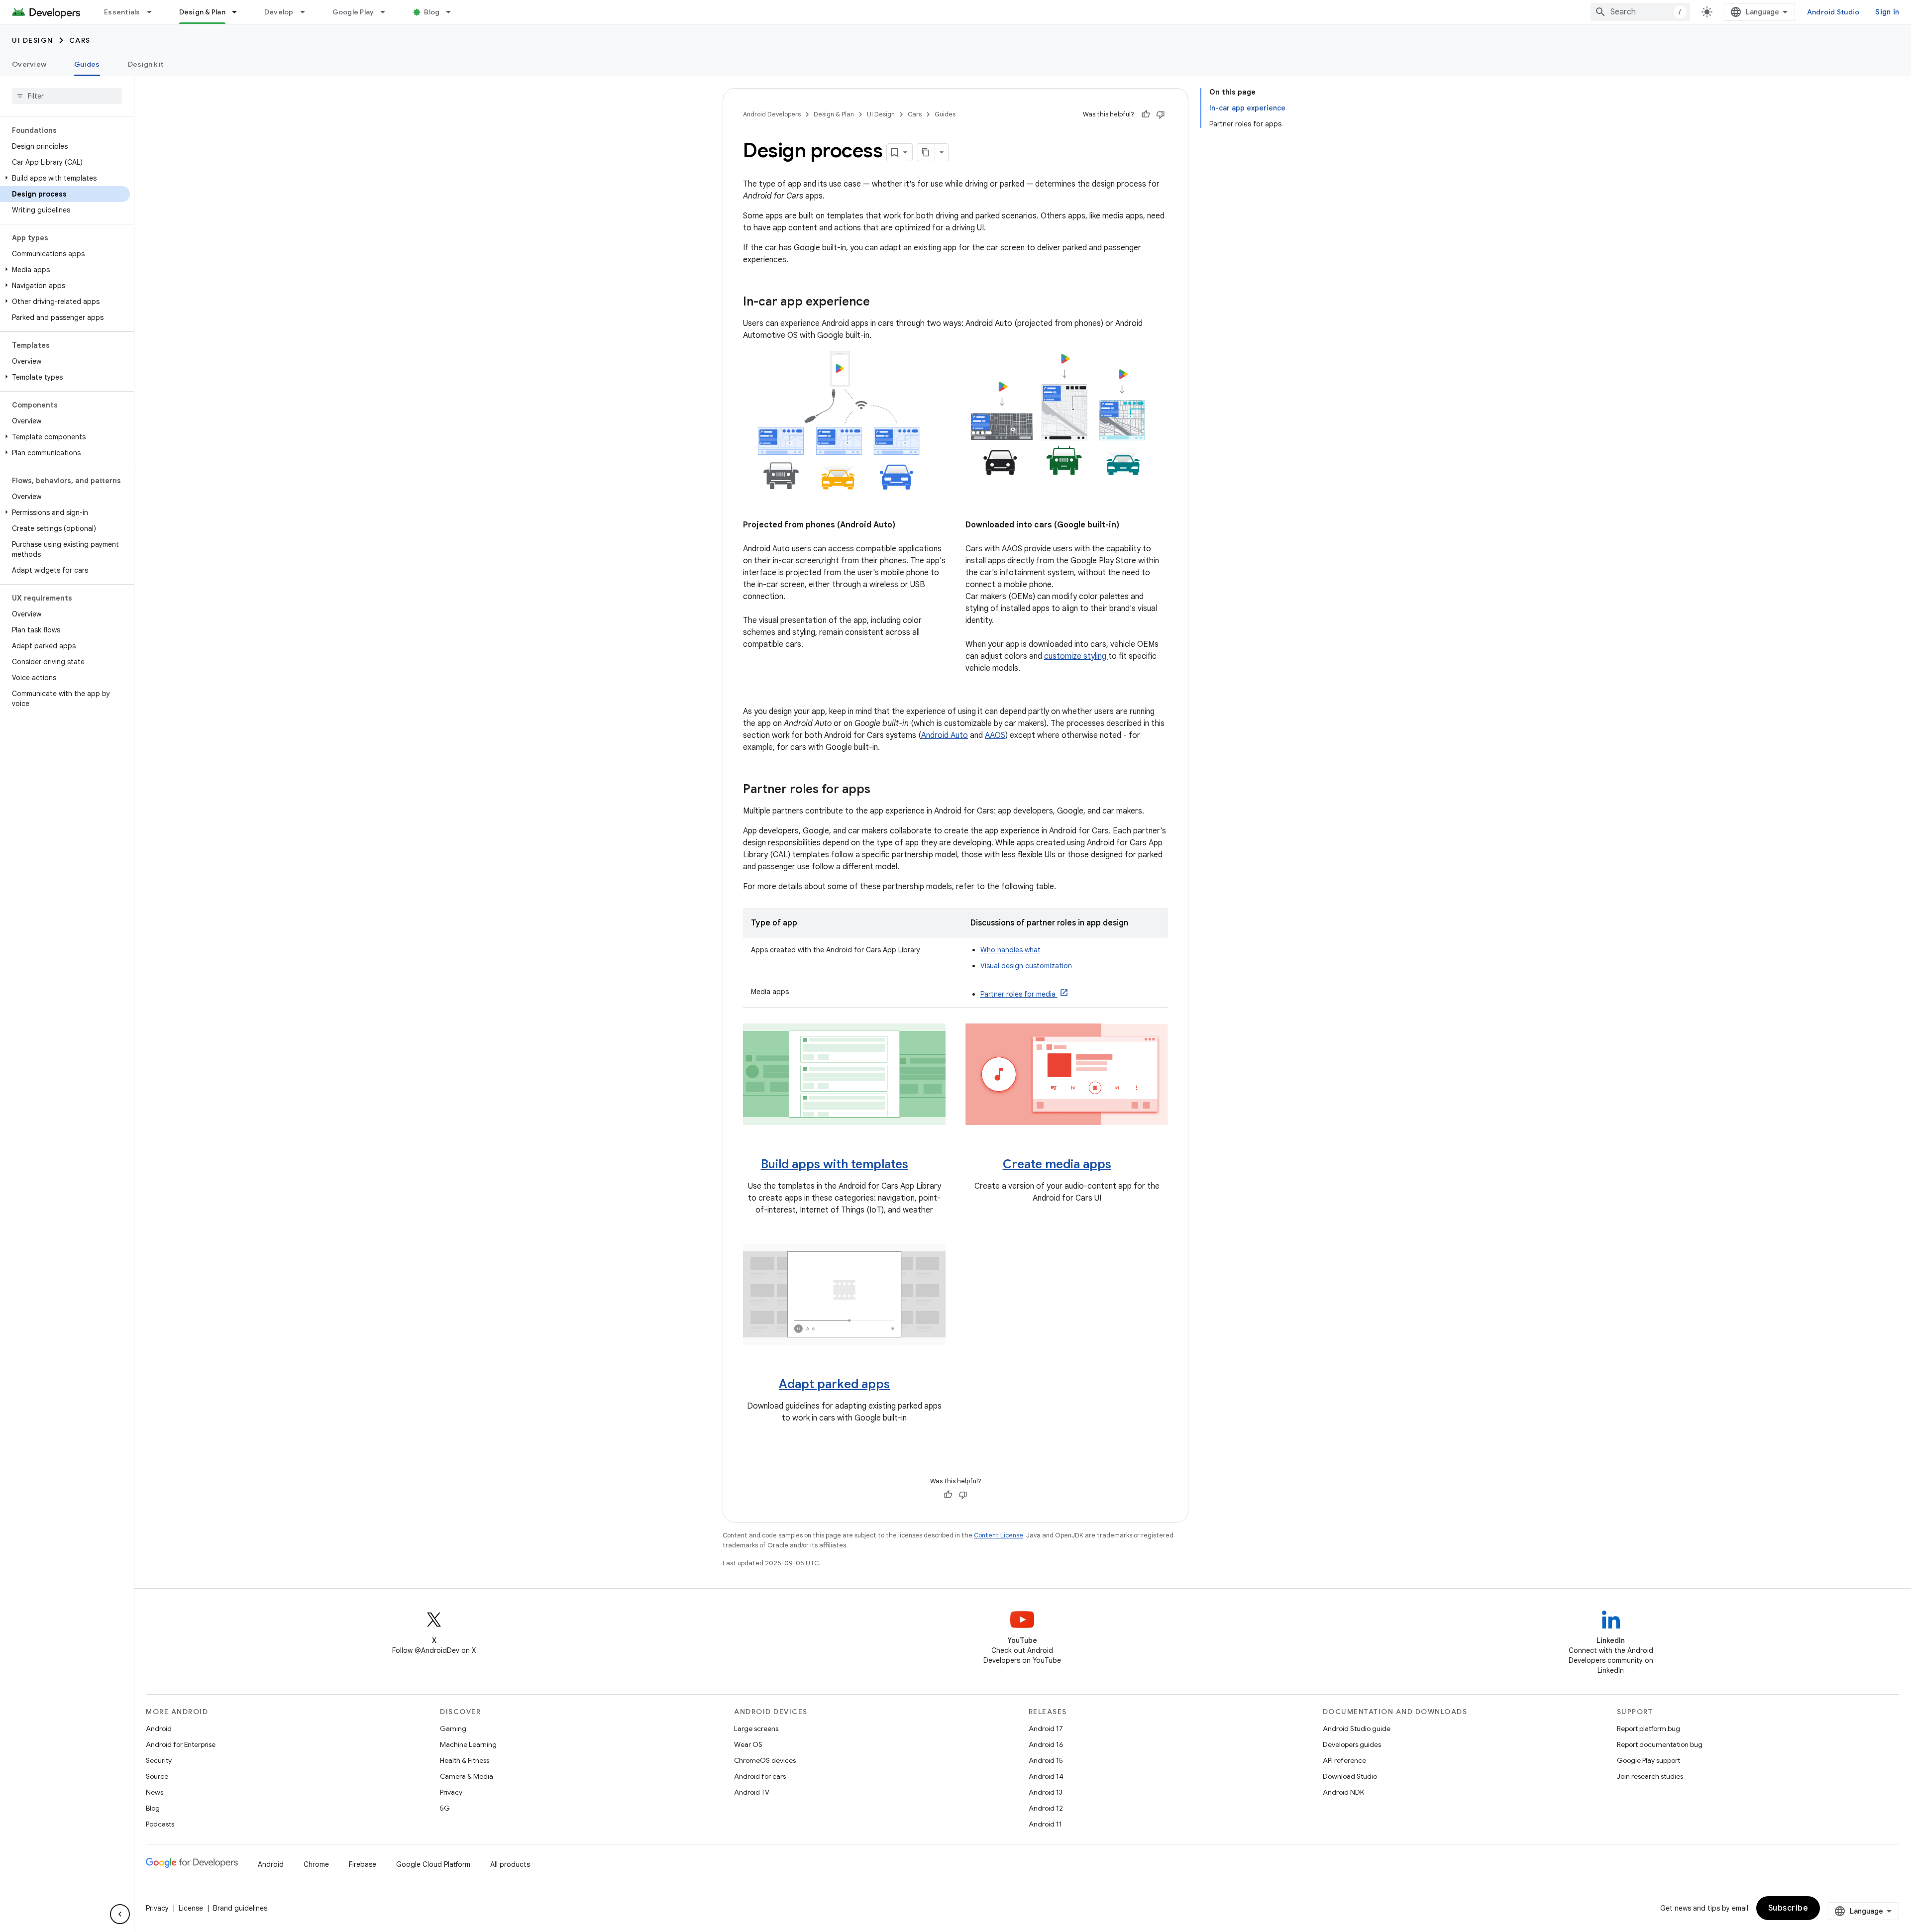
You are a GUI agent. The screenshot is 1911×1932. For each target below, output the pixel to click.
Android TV (752, 1792)
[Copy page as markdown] (926, 152)
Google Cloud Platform (433, 1864)
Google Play (353, 12)
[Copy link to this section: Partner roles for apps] (880, 790)
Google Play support (1648, 1760)
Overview (29, 64)
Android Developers (772, 114)
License (191, 1908)
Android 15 (1046, 1760)
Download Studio (1350, 1776)
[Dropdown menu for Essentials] (154, 12)
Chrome (316, 1864)
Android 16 (1046, 1744)
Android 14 (1046, 1776)
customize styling (1076, 656)
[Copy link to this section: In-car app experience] (880, 303)
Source (157, 1776)
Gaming (453, 1729)
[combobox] (1640, 12)
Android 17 (1046, 1729)
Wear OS (748, 1744)
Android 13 (1046, 1792)
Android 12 (1046, 1808)
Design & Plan (202, 12)
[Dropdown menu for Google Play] (387, 12)
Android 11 (1045, 1824)
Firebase (363, 1864)
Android (159, 1729)
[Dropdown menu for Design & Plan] (239, 12)
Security (159, 1760)
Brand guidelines (240, 1908)
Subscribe (1788, 1908)
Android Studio (1833, 12)
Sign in (1887, 12)
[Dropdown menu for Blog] (453, 12)
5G (445, 1808)
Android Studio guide (1357, 1729)
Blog (432, 12)
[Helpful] (1146, 114)
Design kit (146, 64)
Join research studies (1650, 1776)
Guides (87, 64)
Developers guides (1352, 1744)
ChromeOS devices (765, 1760)
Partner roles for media (1019, 994)
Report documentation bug (1660, 1744)
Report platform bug (1648, 1729)
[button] (65, 178)
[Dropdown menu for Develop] (307, 12)
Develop (279, 12)
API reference (1344, 1760)
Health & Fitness (465, 1760)
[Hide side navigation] (120, 1914)
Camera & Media (467, 1776)
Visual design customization (1026, 966)
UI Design (33, 40)
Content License (999, 1535)
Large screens (756, 1729)
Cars (80, 40)
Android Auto (945, 735)
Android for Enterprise (181, 1744)
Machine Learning (468, 1744)
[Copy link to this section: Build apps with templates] (918, 1165)
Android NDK (1343, 1792)
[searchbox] (67, 96)
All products (510, 1864)
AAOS (995, 735)
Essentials (122, 12)
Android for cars (760, 1776)
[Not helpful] (1161, 114)
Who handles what (1010, 950)
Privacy (451, 1792)
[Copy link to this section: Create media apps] (1121, 1165)
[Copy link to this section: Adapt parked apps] (900, 1385)
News (155, 1792)
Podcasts (160, 1824)
